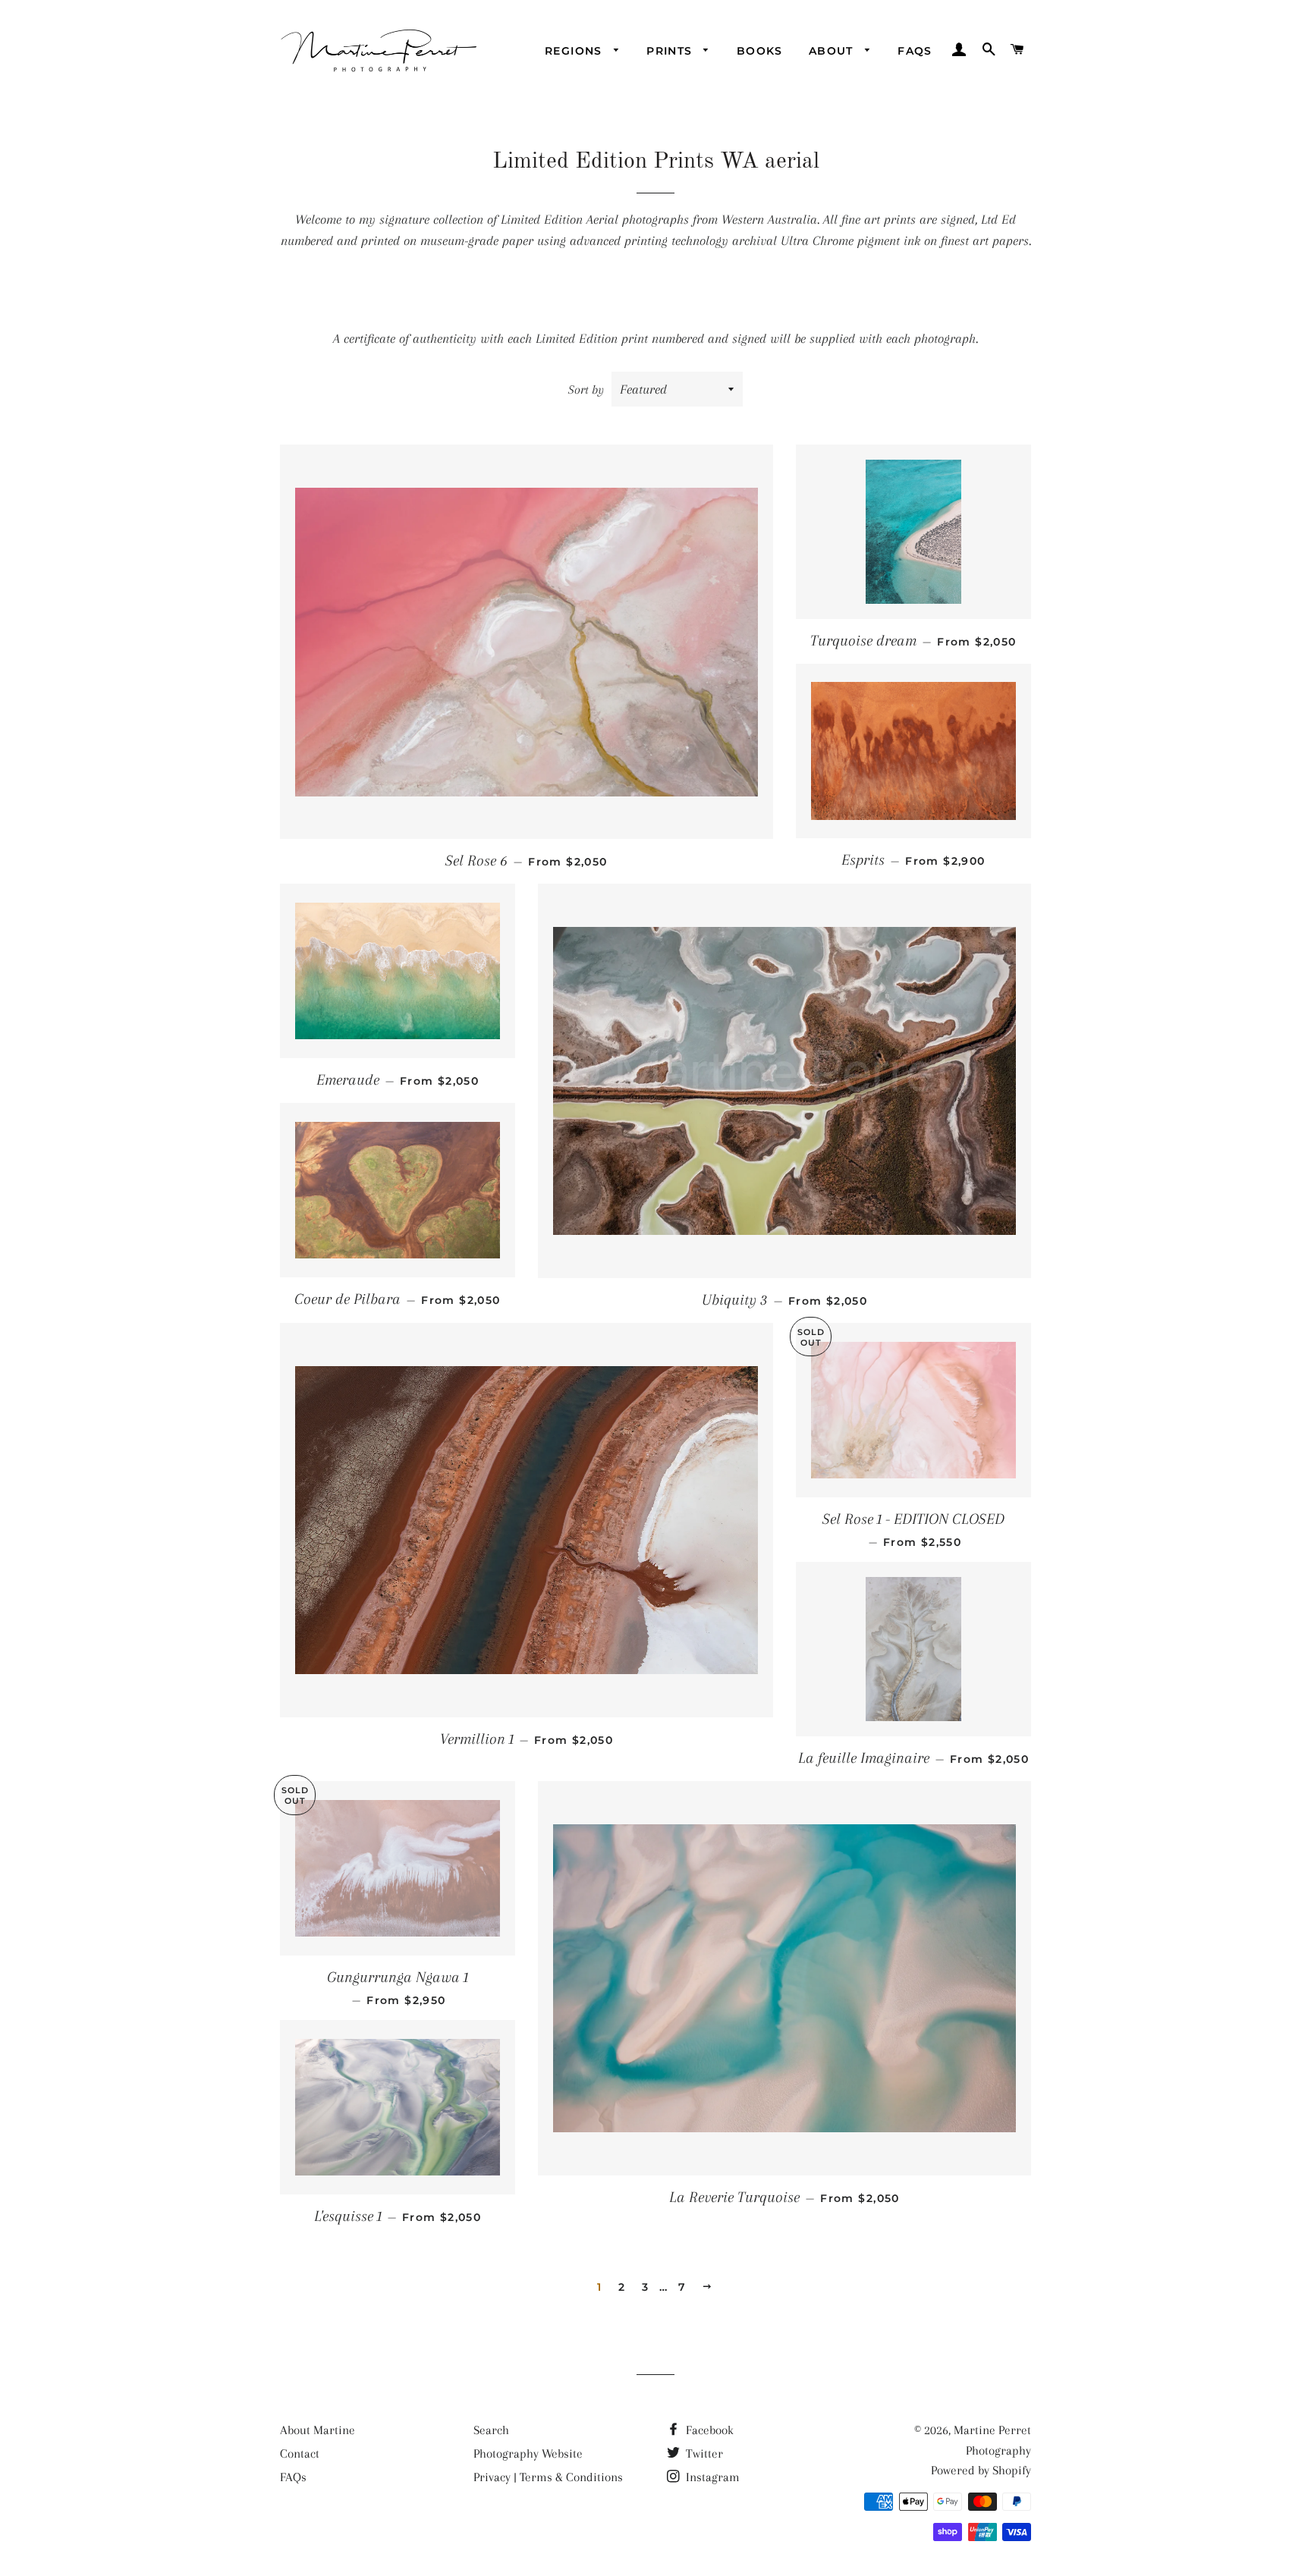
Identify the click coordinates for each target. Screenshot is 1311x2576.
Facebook (708, 2430)
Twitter (703, 2453)
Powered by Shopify (981, 2470)
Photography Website (528, 2453)
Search (491, 2430)
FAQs (915, 51)
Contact (300, 2453)
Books (760, 51)
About (833, 51)
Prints (671, 51)
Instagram (711, 2477)
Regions (575, 51)
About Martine (318, 2430)
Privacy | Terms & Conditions (548, 2477)
